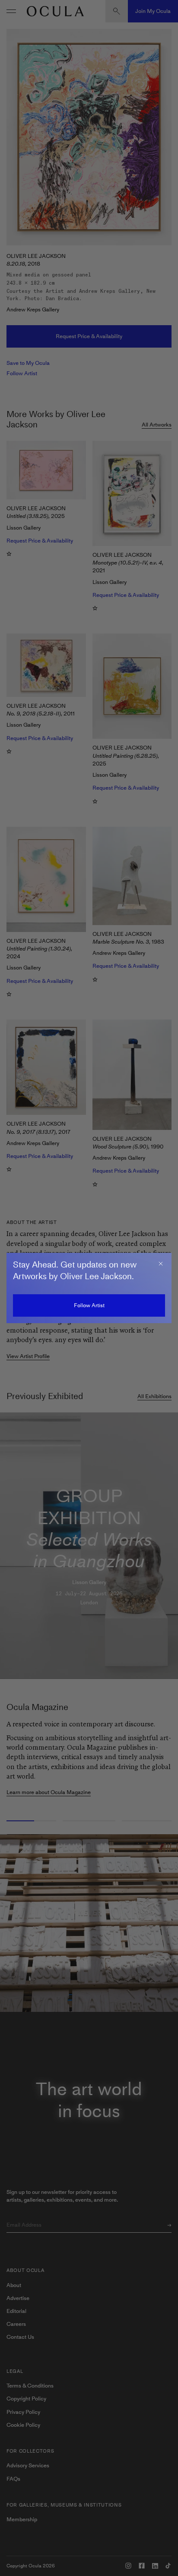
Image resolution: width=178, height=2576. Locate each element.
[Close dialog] (161, 1264)
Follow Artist (89, 1305)
